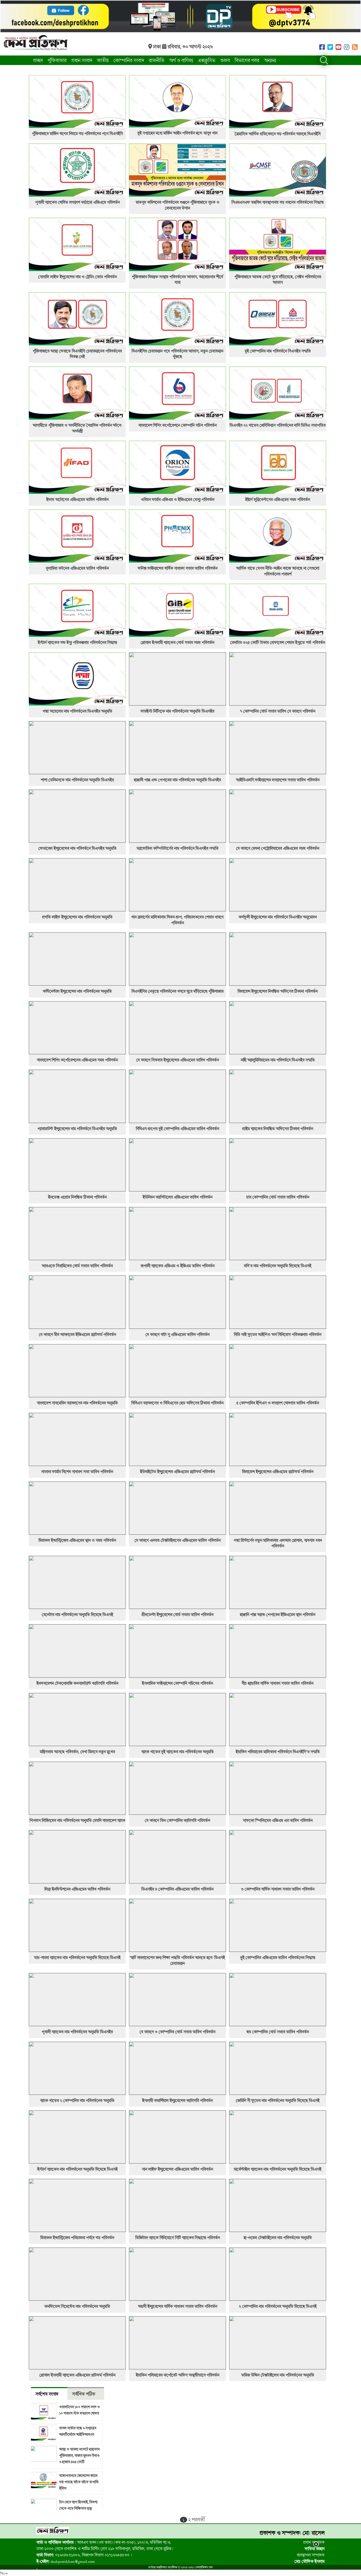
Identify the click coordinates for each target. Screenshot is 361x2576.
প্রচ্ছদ (38, 60)
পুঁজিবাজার (57, 60)
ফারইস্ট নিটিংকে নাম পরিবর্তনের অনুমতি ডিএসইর (177, 711)
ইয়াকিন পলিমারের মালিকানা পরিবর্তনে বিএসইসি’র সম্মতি (278, 1752)
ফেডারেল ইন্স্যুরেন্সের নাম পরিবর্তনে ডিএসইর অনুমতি (77, 848)
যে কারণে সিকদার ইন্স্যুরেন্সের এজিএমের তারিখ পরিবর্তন (177, 1060)
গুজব (225, 60)
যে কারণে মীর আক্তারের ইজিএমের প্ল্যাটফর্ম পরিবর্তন (77, 1334)
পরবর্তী (198, 2519)
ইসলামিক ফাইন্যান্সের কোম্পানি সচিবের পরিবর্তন (177, 1683)
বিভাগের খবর (247, 60)
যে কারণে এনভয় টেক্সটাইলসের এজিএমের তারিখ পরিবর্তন (178, 1540)
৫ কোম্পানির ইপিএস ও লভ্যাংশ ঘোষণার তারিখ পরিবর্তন (278, 1403)
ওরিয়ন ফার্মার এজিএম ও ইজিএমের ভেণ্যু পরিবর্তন (178, 499)
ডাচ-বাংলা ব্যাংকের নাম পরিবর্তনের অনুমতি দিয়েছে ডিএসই (77, 1957)
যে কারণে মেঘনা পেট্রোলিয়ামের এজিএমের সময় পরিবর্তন (278, 848)
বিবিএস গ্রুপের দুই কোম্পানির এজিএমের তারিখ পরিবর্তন (177, 1129)
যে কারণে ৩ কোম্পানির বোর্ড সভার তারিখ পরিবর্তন (177, 2032)
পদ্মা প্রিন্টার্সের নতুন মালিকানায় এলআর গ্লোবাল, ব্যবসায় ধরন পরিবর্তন (278, 1543)
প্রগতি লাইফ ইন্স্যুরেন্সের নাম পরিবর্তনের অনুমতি (77, 917)
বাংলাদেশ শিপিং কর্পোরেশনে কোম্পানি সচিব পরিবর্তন (178, 425)
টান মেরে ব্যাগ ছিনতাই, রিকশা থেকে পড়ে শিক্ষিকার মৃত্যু (78, 2505)
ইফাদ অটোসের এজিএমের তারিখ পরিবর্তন (77, 499)
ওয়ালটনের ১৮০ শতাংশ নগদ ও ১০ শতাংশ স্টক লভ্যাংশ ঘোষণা (80, 2410)
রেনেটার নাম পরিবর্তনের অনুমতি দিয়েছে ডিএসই (77, 1614)
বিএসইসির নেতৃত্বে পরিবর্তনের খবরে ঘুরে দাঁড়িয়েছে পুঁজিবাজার (178, 991)
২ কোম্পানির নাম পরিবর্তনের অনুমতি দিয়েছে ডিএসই (278, 2306)
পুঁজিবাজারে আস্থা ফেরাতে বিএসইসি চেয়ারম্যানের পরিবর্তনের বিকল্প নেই (77, 354)
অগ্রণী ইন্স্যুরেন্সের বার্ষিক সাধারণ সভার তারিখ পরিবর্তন (178, 2306)
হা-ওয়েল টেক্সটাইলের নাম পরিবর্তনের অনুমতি (278, 2238)
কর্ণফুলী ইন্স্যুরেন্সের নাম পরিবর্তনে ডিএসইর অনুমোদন (278, 917)
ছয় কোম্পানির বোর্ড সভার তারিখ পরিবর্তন (278, 2032)
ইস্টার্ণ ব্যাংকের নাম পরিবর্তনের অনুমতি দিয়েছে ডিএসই (77, 2169)
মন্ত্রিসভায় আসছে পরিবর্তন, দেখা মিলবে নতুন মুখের (77, 1752)
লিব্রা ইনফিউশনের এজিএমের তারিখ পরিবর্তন (77, 1889)
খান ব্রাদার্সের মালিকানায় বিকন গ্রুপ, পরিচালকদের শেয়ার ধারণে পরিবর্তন (177, 920)
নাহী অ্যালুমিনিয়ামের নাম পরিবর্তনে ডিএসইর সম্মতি (278, 1060)
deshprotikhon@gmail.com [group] (66, 2561)
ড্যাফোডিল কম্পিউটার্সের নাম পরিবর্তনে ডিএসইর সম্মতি (178, 848)
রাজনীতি (157, 60)
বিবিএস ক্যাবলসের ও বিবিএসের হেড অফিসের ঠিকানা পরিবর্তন (177, 1403)
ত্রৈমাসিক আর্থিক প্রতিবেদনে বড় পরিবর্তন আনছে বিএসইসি (278, 134)
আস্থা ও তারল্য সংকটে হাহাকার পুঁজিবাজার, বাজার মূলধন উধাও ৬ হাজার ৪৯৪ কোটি (79, 2455)
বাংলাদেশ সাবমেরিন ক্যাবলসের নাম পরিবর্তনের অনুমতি (77, 1403)
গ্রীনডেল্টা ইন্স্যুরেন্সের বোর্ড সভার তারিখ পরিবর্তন (178, 1614)
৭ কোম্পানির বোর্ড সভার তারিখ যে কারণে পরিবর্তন (278, 711)
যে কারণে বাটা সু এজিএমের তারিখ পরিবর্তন (177, 1334)
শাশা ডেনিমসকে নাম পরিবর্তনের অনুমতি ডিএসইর (77, 780)
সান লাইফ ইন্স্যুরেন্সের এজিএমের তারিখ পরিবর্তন (177, 2169)
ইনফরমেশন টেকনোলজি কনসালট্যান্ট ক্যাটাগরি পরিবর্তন (77, 1683)
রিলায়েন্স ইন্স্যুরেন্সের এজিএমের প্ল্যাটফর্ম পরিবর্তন (278, 1472)
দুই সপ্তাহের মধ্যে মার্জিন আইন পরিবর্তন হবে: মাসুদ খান (177, 133)
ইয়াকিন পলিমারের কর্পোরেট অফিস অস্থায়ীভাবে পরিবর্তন (178, 2375)
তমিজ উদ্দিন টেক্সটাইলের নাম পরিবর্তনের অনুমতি (278, 2375)
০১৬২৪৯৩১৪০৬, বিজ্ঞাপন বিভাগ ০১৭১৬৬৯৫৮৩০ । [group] (84, 2555)
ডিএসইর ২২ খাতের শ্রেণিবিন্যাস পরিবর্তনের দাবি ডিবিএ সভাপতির (278, 425)
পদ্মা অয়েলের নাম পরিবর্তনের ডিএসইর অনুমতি (77, 711)
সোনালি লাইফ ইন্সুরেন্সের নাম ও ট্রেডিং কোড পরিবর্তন (77, 277)
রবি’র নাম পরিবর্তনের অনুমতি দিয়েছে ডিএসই (278, 1266)
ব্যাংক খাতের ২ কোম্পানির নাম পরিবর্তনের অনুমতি (77, 2100)
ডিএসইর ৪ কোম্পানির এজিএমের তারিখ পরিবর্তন (177, 1889)
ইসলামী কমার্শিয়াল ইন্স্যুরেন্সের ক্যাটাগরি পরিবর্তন (177, 2100)
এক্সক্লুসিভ (207, 60)
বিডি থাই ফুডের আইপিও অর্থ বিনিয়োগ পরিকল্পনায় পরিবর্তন (278, 1334)
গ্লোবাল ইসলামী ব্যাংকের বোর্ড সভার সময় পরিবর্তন (177, 642)
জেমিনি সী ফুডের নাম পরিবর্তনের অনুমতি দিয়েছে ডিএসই (278, 2100)
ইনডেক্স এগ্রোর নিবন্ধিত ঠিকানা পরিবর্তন (77, 1197)
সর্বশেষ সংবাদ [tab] (47, 2394)
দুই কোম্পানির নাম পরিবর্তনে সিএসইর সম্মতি (278, 351)
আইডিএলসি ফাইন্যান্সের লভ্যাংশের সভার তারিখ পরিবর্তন (278, 780)
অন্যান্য (270, 60)
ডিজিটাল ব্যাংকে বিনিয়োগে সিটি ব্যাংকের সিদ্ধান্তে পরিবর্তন (178, 2238)
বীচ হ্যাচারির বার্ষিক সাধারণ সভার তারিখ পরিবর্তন (278, 1683)
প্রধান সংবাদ (82, 60)
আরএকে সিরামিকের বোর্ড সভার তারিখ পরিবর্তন (77, 1266)
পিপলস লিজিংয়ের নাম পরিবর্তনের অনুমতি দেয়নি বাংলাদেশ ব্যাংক (77, 1820)
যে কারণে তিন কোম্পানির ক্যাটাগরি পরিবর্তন (177, 1820)
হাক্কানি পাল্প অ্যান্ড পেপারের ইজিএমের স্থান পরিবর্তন (278, 1614)
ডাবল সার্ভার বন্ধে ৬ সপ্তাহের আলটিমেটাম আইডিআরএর (78, 2431)
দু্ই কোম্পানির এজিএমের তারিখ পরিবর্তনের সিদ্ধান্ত (278, 1957)
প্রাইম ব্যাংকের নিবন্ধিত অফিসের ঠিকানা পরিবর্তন (278, 1129)
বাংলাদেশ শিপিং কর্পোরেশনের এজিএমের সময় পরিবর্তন (77, 1060)
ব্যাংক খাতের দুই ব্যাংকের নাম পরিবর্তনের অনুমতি (178, 1752)
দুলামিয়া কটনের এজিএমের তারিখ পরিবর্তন (77, 568)
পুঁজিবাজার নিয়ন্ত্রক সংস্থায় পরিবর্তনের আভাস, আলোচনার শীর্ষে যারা (177, 280)
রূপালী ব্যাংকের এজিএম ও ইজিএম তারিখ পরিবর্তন (178, 1266)
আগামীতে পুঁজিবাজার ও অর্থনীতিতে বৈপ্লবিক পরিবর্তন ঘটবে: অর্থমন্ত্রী (77, 428)
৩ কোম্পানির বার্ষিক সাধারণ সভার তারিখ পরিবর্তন (278, 1889)
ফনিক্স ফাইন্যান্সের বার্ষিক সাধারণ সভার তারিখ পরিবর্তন (178, 568)
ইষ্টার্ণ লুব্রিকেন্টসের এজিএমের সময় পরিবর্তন (278, 499)
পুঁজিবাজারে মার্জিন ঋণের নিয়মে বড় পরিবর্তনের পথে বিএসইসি (77, 133)
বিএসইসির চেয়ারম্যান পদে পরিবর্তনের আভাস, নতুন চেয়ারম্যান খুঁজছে (177, 354)
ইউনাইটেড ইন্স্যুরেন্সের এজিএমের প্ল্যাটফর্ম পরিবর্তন (177, 1472)
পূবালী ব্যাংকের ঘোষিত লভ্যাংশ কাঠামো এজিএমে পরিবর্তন (77, 202)
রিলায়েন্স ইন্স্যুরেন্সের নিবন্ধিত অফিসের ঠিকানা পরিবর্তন (278, 991)
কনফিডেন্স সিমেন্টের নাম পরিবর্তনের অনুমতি (77, 2306)
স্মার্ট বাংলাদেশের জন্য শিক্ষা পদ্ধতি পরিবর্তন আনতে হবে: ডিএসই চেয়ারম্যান (177, 1960)
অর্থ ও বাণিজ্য (181, 60)
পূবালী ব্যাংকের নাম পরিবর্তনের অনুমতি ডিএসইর (77, 2032)
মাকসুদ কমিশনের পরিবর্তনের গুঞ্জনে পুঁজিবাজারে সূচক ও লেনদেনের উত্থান (178, 205)
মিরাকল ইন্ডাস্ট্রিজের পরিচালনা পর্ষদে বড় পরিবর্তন (77, 2238)
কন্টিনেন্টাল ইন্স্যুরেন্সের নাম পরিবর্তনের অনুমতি (77, 991)
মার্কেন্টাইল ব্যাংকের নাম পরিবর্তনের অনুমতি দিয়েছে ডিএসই (278, 2169)
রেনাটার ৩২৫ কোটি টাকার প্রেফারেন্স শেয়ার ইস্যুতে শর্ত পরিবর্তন (278, 642)
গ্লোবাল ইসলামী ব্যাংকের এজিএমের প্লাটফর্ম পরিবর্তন (77, 2375)
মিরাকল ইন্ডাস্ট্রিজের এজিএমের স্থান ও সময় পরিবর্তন (77, 1540)
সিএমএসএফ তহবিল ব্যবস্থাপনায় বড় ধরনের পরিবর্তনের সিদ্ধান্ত (278, 202)
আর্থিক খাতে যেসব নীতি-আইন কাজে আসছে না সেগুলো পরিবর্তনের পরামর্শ (278, 571)
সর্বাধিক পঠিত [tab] (84, 2394)
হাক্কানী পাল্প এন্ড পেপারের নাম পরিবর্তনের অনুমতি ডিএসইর (177, 780)
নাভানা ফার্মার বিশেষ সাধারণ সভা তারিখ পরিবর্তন (77, 1472)
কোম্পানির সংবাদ (129, 60)
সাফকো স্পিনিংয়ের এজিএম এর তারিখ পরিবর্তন (278, 1820)
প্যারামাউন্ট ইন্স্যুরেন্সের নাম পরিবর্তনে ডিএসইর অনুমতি (77, 1129)
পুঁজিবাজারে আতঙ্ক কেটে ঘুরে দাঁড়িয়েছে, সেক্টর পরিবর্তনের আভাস (278, 280)
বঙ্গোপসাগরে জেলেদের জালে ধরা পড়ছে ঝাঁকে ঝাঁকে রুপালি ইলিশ (79, 2482)
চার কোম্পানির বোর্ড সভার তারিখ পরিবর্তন (278, 1197)
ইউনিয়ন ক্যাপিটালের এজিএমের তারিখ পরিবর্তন (178, 1197)
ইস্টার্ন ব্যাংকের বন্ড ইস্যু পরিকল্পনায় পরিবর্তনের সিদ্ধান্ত (77, 642)
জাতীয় (103, 60)
